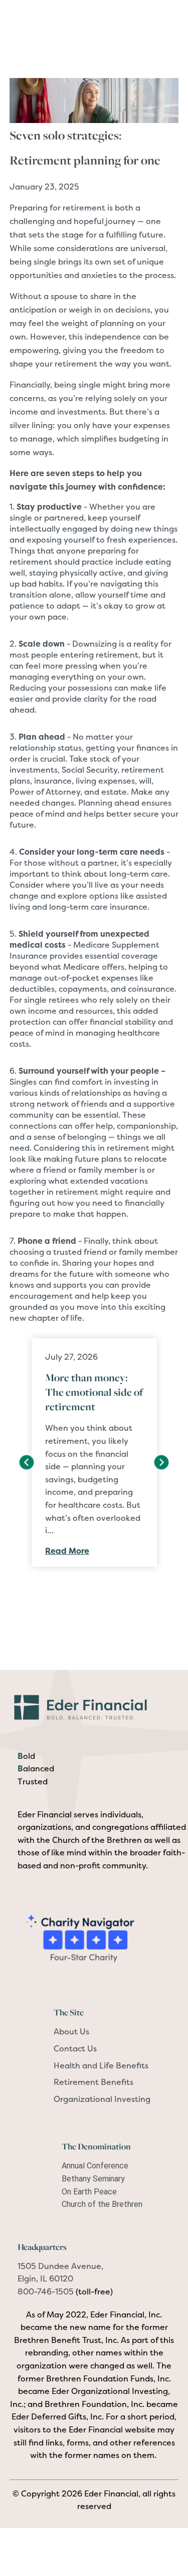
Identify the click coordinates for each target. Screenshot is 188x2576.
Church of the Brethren (102, 2204)
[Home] (95, 1706)
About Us (71, 2031)
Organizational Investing (102, 2099)
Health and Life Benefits (101, 2065)
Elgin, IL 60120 (45, 2278)
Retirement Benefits (93, 2082)
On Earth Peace (89, 2192)
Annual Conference (95, 2166)
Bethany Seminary (93, 2179)
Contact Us (75, 2048)
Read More (67, 1551)
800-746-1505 (46, 2291)
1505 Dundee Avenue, (60, 2266)
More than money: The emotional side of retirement (94, 1392)
